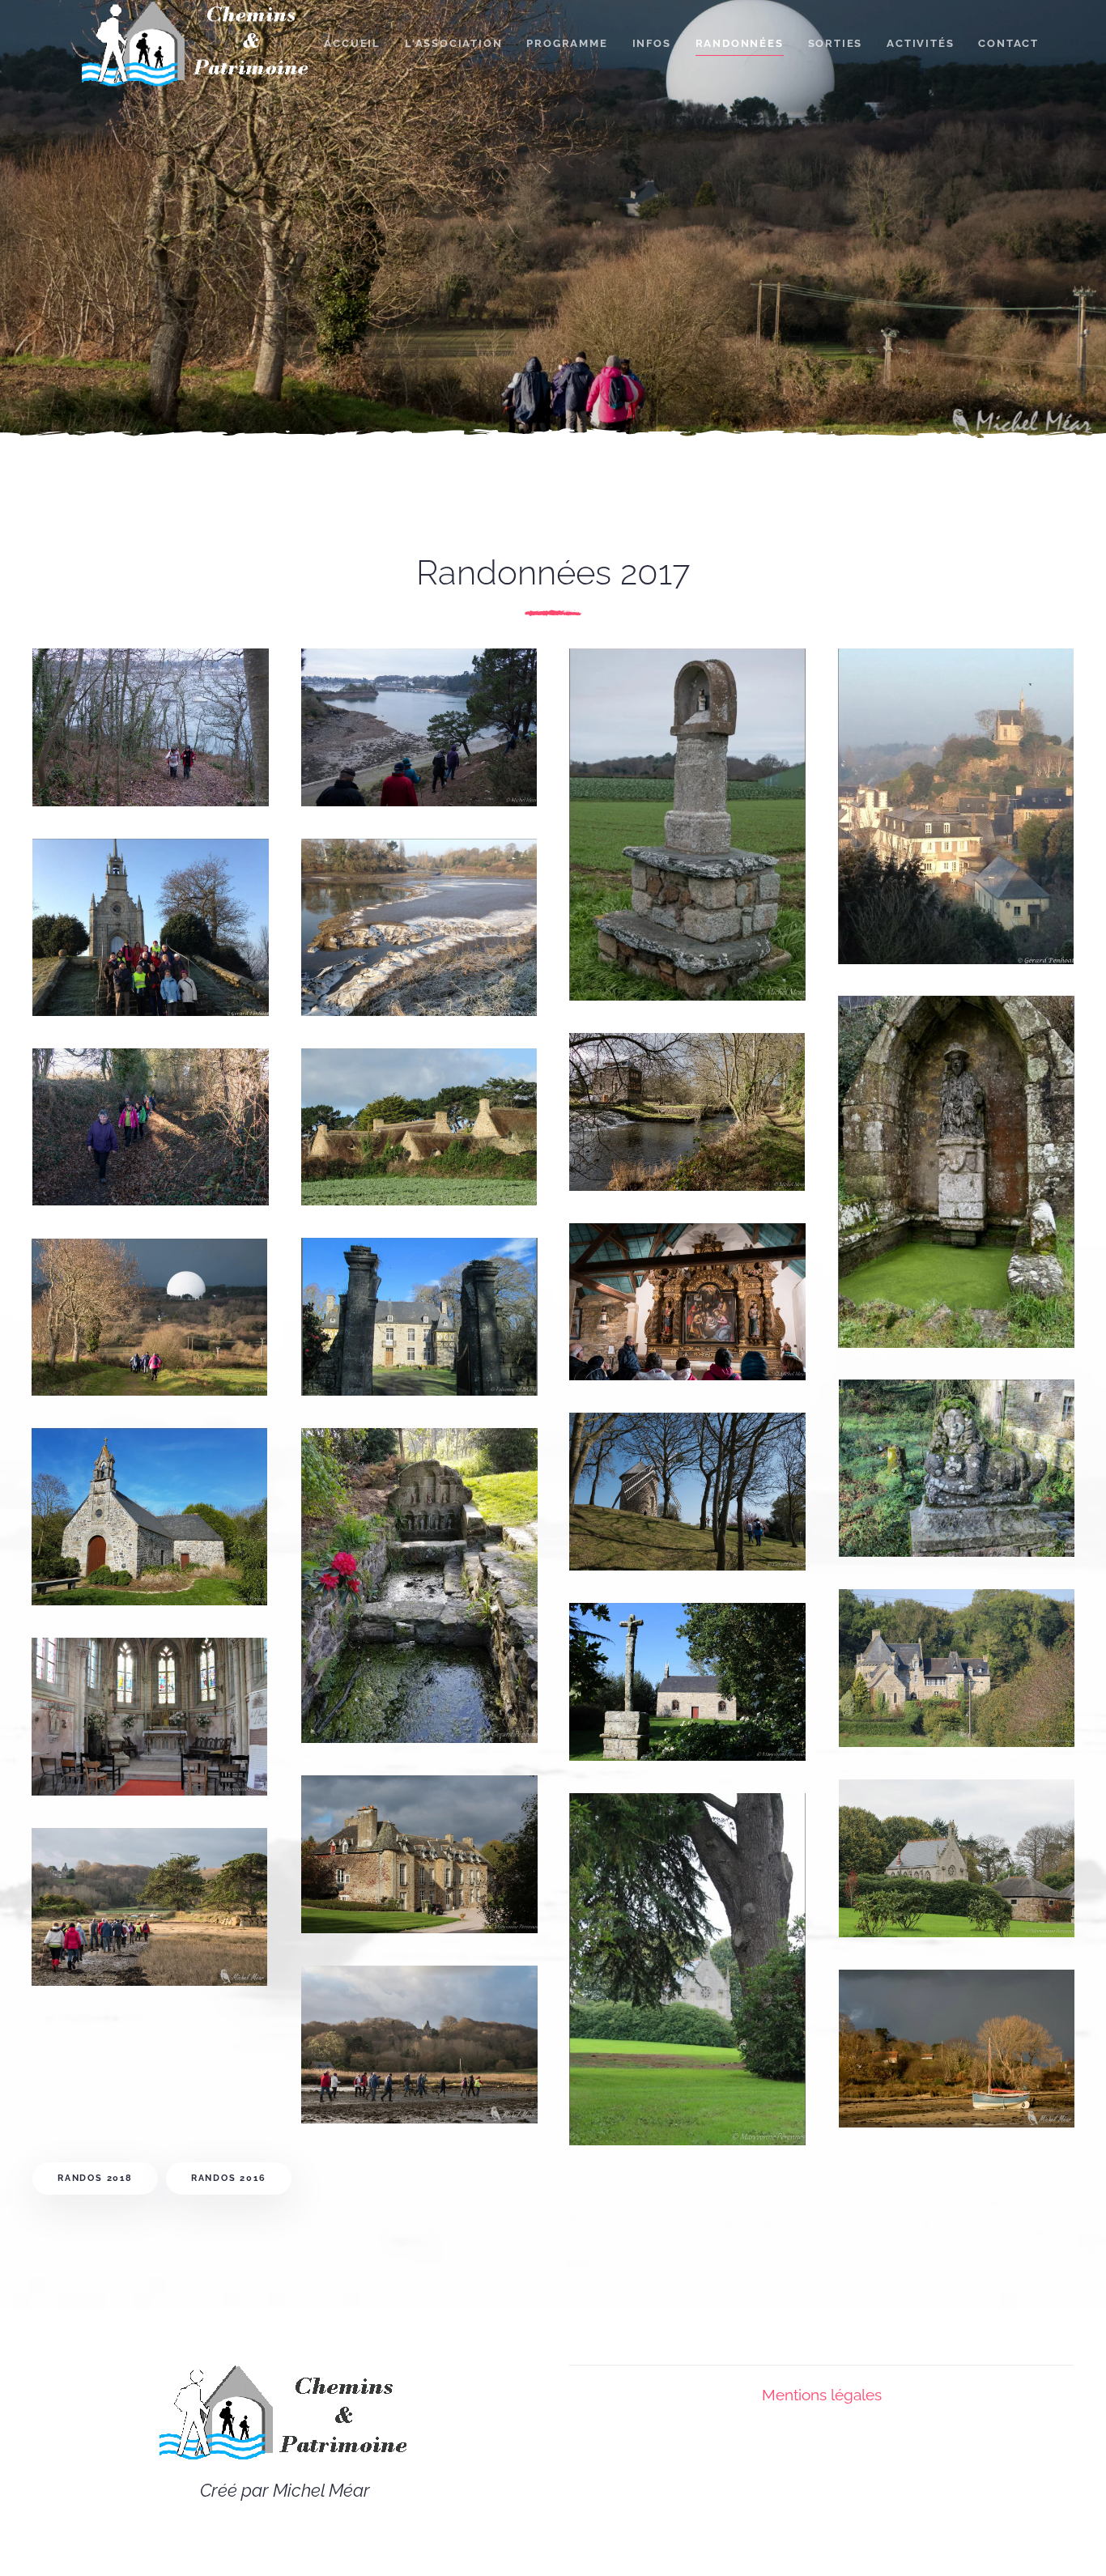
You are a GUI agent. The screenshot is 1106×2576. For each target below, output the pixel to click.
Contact (1008, 43)
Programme (567, 43)
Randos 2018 (95, 2178)
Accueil (352, 43)
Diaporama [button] (110, 744)
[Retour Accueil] (196, 44)
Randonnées (740, 43)
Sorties (836, 43)
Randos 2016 (229, 2178)
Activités (920, 43)
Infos (652, 43)
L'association (453, 43)
